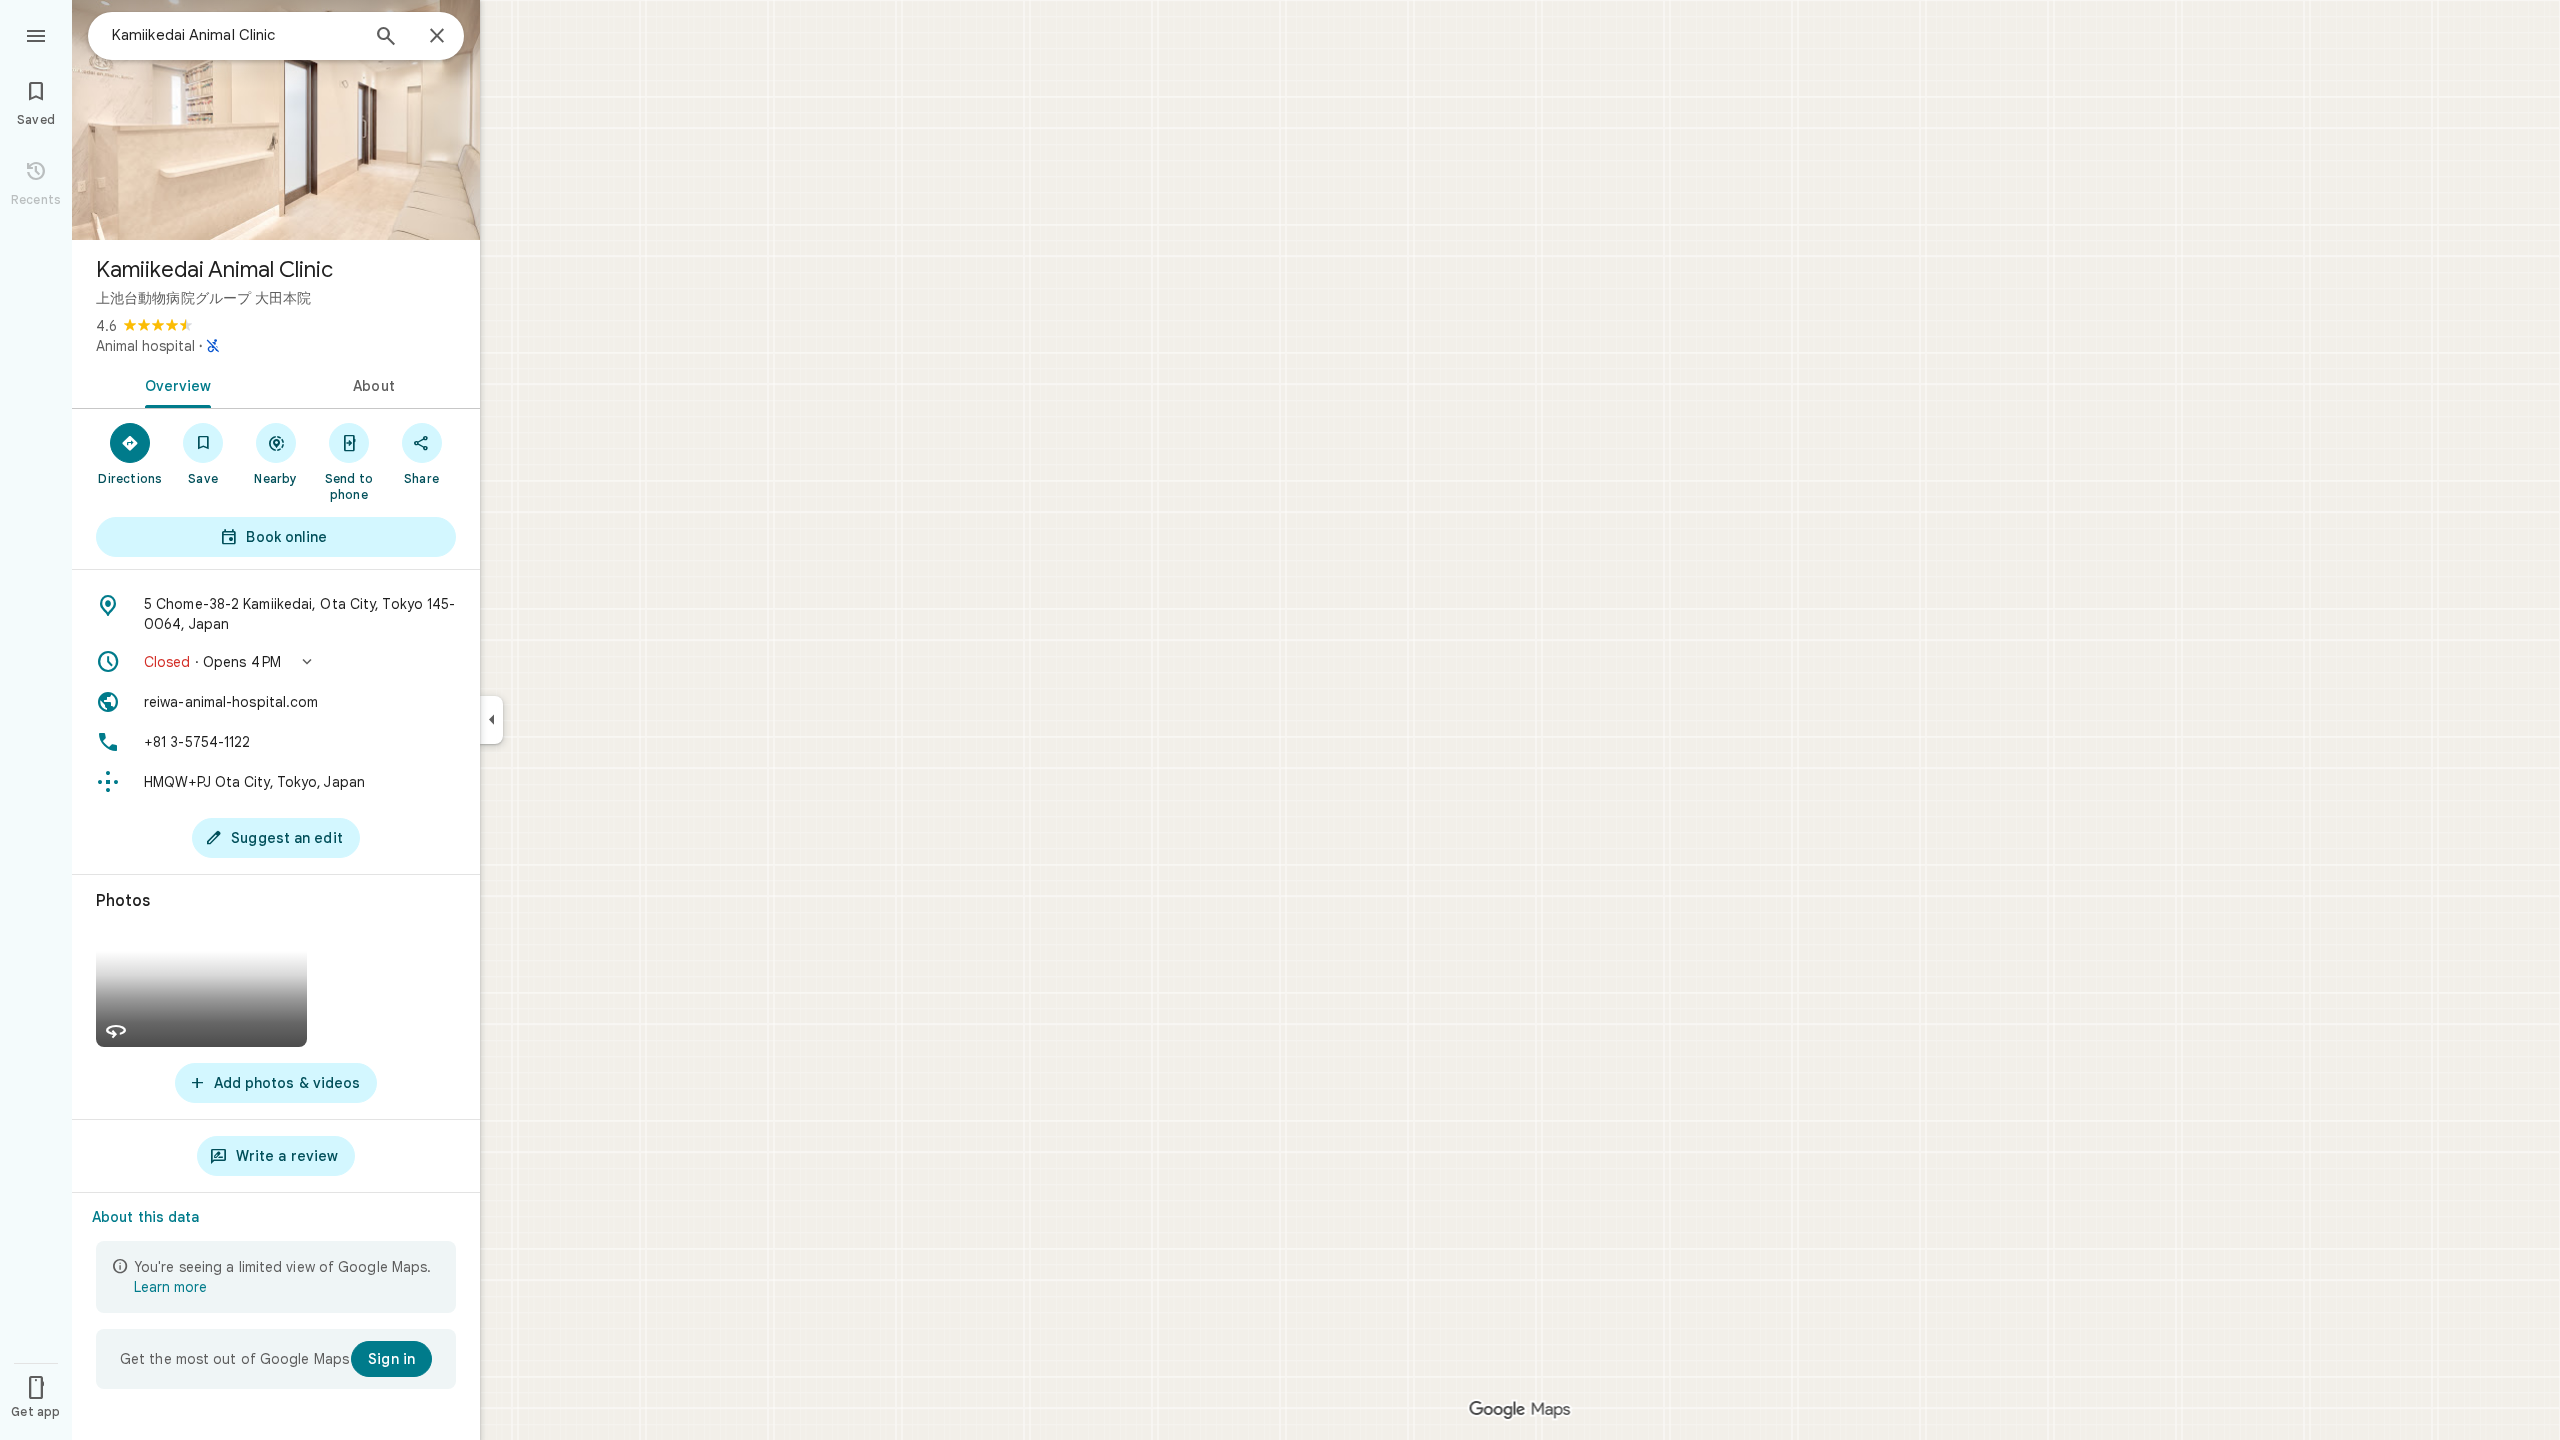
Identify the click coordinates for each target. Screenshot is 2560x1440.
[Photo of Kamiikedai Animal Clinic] (276, 120)
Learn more (170, 1287)
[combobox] (235, 35)
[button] (276, 662)
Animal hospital (145, 346)
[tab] (174, 384)
